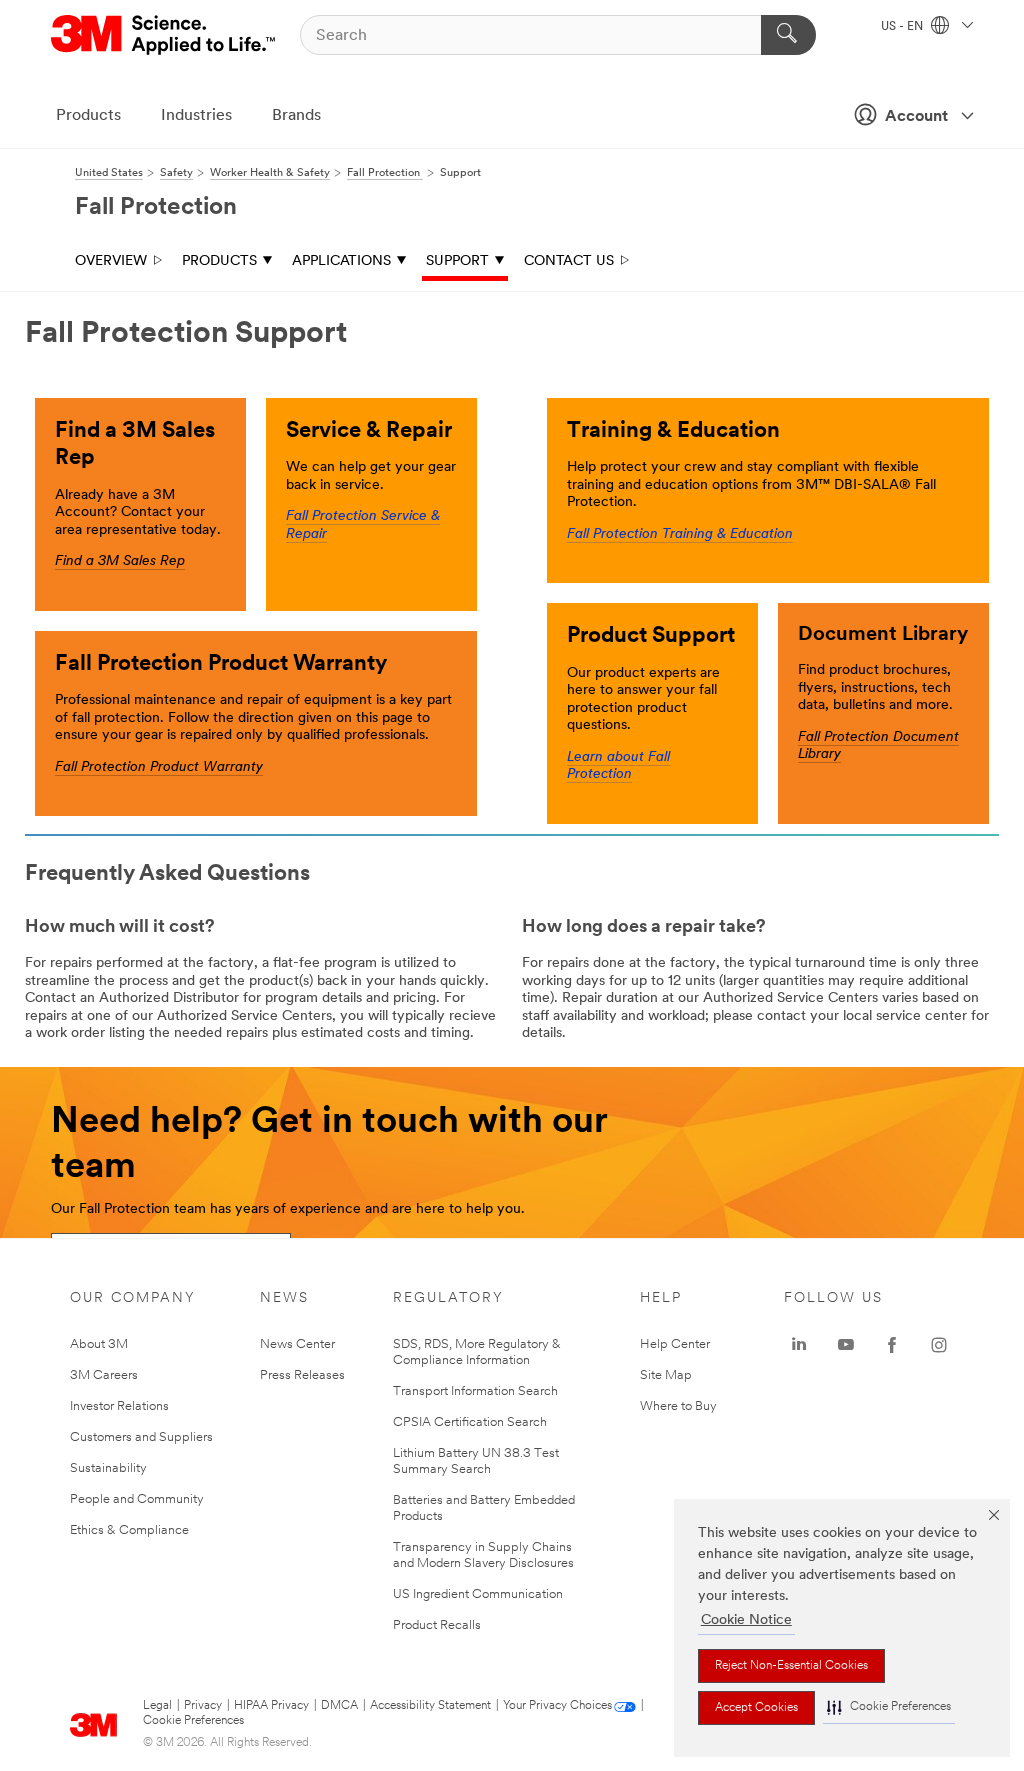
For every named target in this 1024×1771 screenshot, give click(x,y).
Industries (196, 116)
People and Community (137, 1499)
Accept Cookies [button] (756, 1708)
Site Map (666, 1375)
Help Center (675, 1344)
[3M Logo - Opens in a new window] (164, 35)
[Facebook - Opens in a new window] (892, 1345)
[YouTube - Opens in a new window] (846, 1345)
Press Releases (302, 1375)
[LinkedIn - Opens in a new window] (799, 1345)
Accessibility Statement (430, 1706)
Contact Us (569, 261)
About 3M (99, 1344)
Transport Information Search (475, 1391)
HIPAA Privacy (271, 1706)
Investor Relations (119, 1406)
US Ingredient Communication (478, 1594)
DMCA (339, 1706)
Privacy (203, 1706)
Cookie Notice (746, 1620)
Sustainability (108, 1468)
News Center (297, 1344)
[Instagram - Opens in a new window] (939, 1345)
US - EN (903, 27)
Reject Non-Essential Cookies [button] (791, 1666)
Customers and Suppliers (141, 1437)
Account (916, 117)
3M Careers (104, 1375)
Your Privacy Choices (557, 1706)
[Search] (788, 35)
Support (457, 261)
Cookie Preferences (193, 1721)
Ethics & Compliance (129, 1530)
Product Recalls (437, 1625)
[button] (889, 1707)
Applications (341, 261)
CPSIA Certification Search (470, 1422)
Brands (296, 116)
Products (88, 116)
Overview (111, 261)
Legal (157, 1706)
